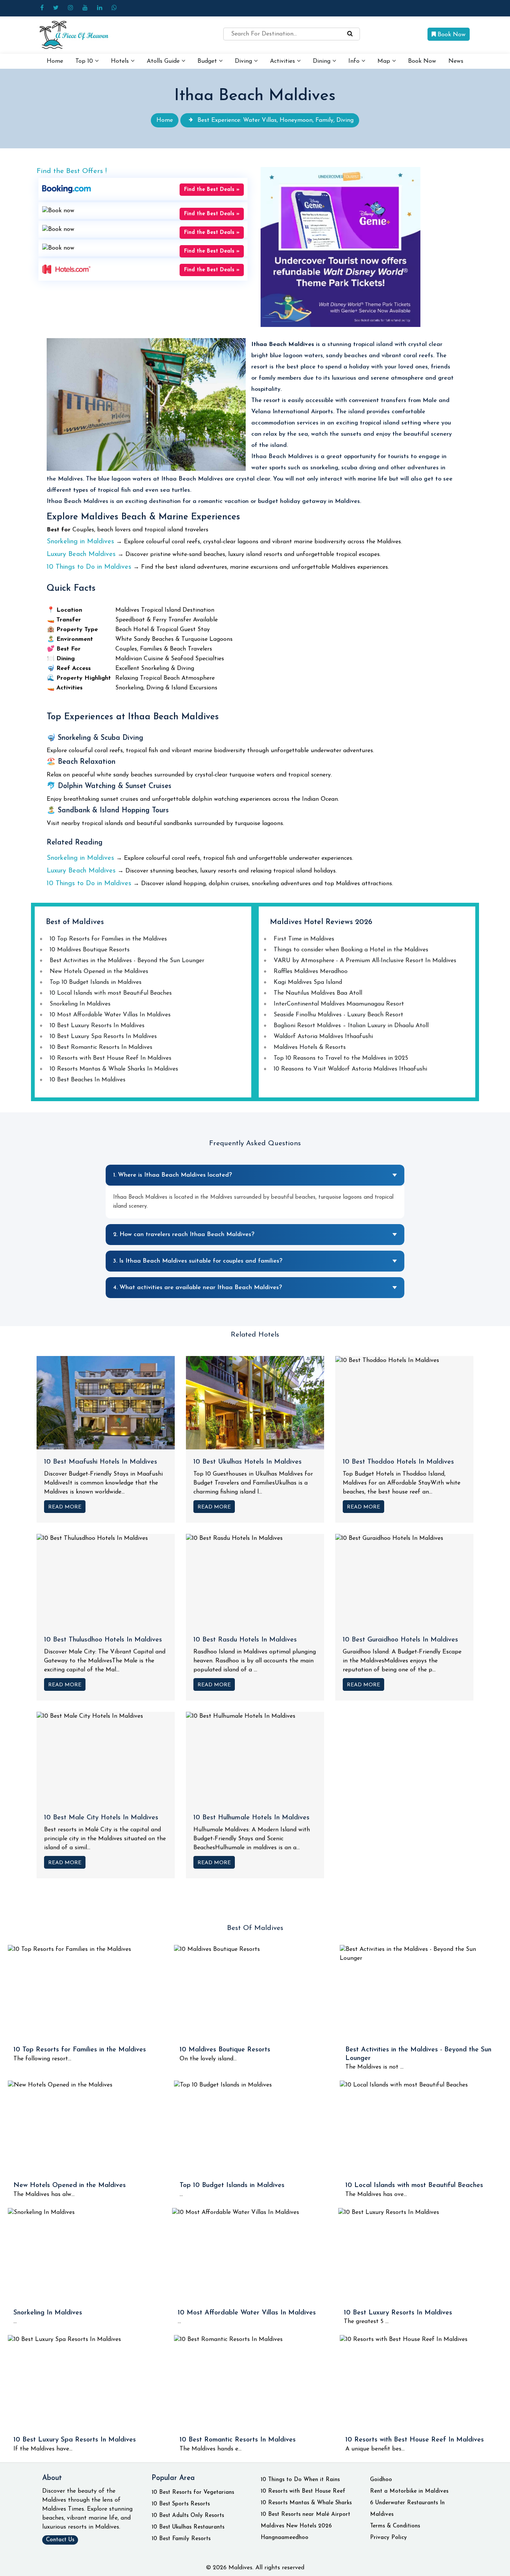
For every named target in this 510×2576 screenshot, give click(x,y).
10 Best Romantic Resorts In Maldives (101, 1047)
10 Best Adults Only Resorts (188, 2516)
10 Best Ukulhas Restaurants (188, 2527)
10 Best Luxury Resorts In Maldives (97, 1026)
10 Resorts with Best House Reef (303, 2491)
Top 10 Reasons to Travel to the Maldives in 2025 (341, 1058)
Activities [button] (283, 61)
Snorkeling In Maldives (80, 1004)
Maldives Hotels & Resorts (310, 1047)
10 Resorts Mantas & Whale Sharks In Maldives (114, 1069)
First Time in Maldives (304, 939)
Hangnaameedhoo (284, 2538)
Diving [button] (244, 61)
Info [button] (355, 61)
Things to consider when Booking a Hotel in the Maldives (351, 950)
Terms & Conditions (395, 2526)
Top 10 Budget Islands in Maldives (96, 982)
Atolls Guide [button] (164, 61)
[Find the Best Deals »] (66, 189)
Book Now (451, 35)
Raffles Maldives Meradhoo (311, 972)
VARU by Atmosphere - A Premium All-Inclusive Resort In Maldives (365, 961)
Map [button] (385, 61)
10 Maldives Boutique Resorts (90, 950)
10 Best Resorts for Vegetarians (193, 2492)
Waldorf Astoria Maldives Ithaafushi (323, 1037)
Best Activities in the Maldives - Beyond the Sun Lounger (127, 961)
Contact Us (60, 2540)
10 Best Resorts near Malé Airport (305, 2515)
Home (55, 61)
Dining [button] (323, 61)
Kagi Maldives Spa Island (308, 982)
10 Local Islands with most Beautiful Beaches (111, 993)
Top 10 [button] (85, 61)
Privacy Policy (388, 2538)
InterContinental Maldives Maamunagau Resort (339, 1004)
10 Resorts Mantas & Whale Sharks (306, 2503)
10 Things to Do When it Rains (300, 2480)
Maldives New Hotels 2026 (296, 2526)
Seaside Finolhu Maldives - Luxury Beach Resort (338, 1015)
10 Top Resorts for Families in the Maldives (108, 939)
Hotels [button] (121, 61)
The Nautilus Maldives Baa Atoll (318, 993)
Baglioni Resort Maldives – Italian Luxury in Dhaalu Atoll (351, 1026)
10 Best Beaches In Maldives (88, 1080)
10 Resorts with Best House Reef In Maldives (111, 1058)
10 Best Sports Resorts (181, 2504)
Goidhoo (381, 2480)
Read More (65, 1507)
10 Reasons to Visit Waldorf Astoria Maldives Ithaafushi (350, 1069)
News (456, 61)
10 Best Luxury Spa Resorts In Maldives (103, 1037)
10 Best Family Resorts (181, 2539)
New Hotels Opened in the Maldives (99, 972)
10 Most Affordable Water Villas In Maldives (110, 1015)
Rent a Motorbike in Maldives (409, 2491)
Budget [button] (208, 61)
